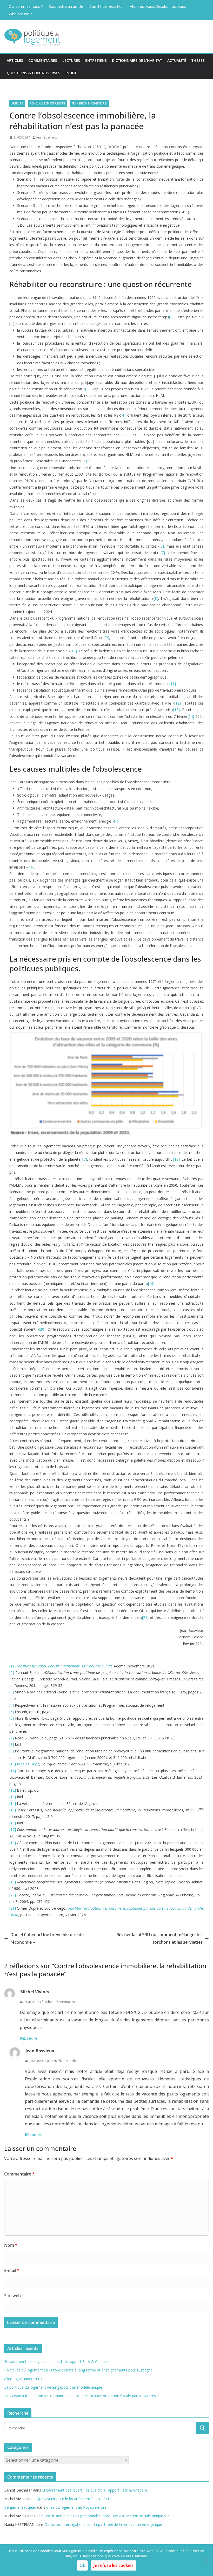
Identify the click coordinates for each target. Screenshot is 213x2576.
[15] (117, 821)
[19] (151, 1283)
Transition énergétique (89, 103)
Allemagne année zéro (23, 2379)
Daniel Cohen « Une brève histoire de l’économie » (47, 1938)
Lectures (71, 60)
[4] (123, 415)
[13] (177, 710)
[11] (173, 684)
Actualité (177, 60)
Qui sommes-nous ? (26, 6)
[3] (87, 389)
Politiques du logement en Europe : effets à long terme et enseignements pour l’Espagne (78, 2370)
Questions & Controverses (34, 73)
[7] (163, 553)
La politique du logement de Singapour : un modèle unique (53, 2387)
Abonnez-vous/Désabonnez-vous (158, 6)
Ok (82, 2565)
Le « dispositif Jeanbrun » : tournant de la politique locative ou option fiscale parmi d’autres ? (81, 2396)
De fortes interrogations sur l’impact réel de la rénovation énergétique (103, 2524)
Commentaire (19, 2174)
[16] (31, 867)
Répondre (28, 2038)
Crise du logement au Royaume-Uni (76, 2507)
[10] (74, 651)
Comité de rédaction (106, 6)
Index (71, 73)
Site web (12, 2296)
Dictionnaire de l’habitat (137, 60)
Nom (11, 2245)
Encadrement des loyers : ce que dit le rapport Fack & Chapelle (57, 2361)
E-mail (12, 2270)
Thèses (198, 60)
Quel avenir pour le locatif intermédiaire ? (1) (74, 2499)
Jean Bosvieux (46, 137)
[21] (145, 1617)
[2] (171, 317)
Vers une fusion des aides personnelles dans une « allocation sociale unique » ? (102, 2516)
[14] (191, 716)
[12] (178, 703)
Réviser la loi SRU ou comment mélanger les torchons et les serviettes (159, 1938)
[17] (84, 1159)
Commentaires (43, 60)
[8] (156, 598)
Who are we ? (20, 14)
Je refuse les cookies (114, 2565)
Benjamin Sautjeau (20, 2507)
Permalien (68, 2002)
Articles (15, 60)
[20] (42, 1329)
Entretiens (96, 60)
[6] (162, 546)
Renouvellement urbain (47, 103)
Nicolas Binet (28, 1764)
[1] (103, 147)
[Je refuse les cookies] (207, 2560)
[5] (88, 461)
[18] (177, 1159)
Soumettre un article (66, 6)
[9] (107, 638)
